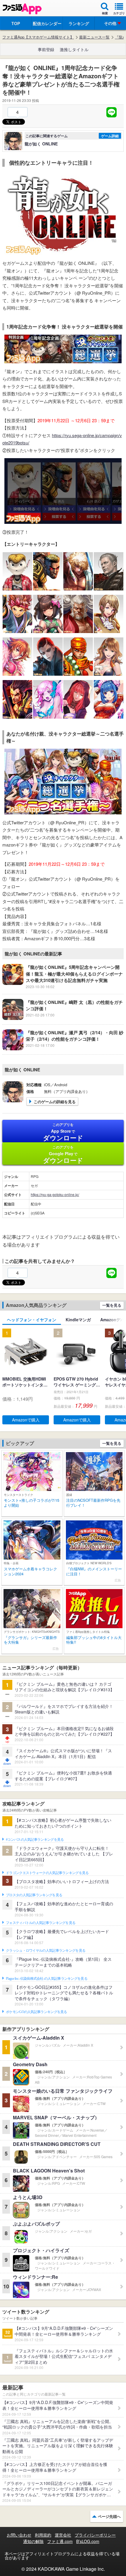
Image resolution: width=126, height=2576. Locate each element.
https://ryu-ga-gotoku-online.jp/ (55, 1194)
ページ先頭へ (109, 2516)
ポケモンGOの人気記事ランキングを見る (36, 2012)
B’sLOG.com (88, 2541)
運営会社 (63, 2535)
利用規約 (43, 2535)
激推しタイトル (74, 49)
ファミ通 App (22, 9)
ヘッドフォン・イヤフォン (32, 1320)
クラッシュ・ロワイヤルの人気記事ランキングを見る (46, 1951)
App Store (63, 1132)
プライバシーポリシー (95, 2535)
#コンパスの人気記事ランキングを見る (35, 1840)
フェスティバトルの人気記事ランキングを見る (41, 1923)
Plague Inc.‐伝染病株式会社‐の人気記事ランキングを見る (47, 1979)
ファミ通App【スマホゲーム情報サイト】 (38, 37)
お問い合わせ (19, 2535)
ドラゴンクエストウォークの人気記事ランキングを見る (47, 1873)
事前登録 (46, 49)
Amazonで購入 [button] (26, 1420)
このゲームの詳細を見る (55, 1102)
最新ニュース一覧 (94, 37)
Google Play (63, 1155)
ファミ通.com (60, 2541)
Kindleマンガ (78, 1320)
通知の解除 (33, 2541)
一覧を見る (112, 1305)
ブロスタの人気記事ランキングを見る (34, 1895)
